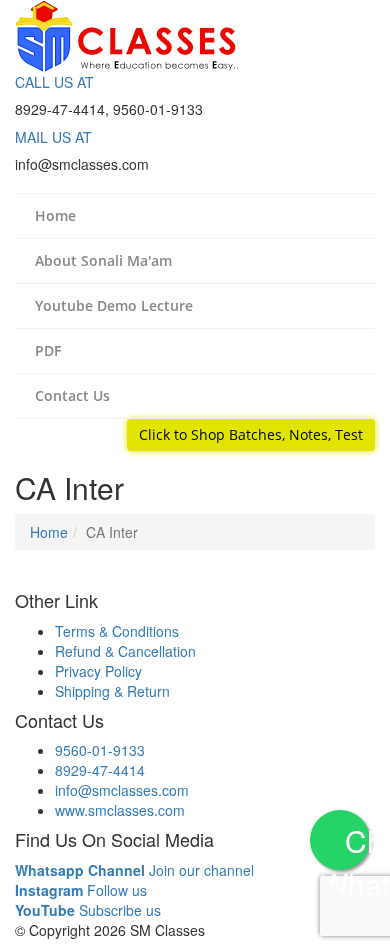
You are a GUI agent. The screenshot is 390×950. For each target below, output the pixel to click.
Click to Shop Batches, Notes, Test (251, 434)
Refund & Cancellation (125, 651)
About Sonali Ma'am (103, 260)
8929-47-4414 (100, 770)
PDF (48, 350)
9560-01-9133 (100, 750)
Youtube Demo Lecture (114, 305)
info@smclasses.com (122, 790)
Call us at (54, 82)
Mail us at (53, 137)
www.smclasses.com (120, 810)
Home (55, 215)
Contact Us (72, 395)
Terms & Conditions (117, 631)
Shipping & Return (112, 691)
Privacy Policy (98, 671)
